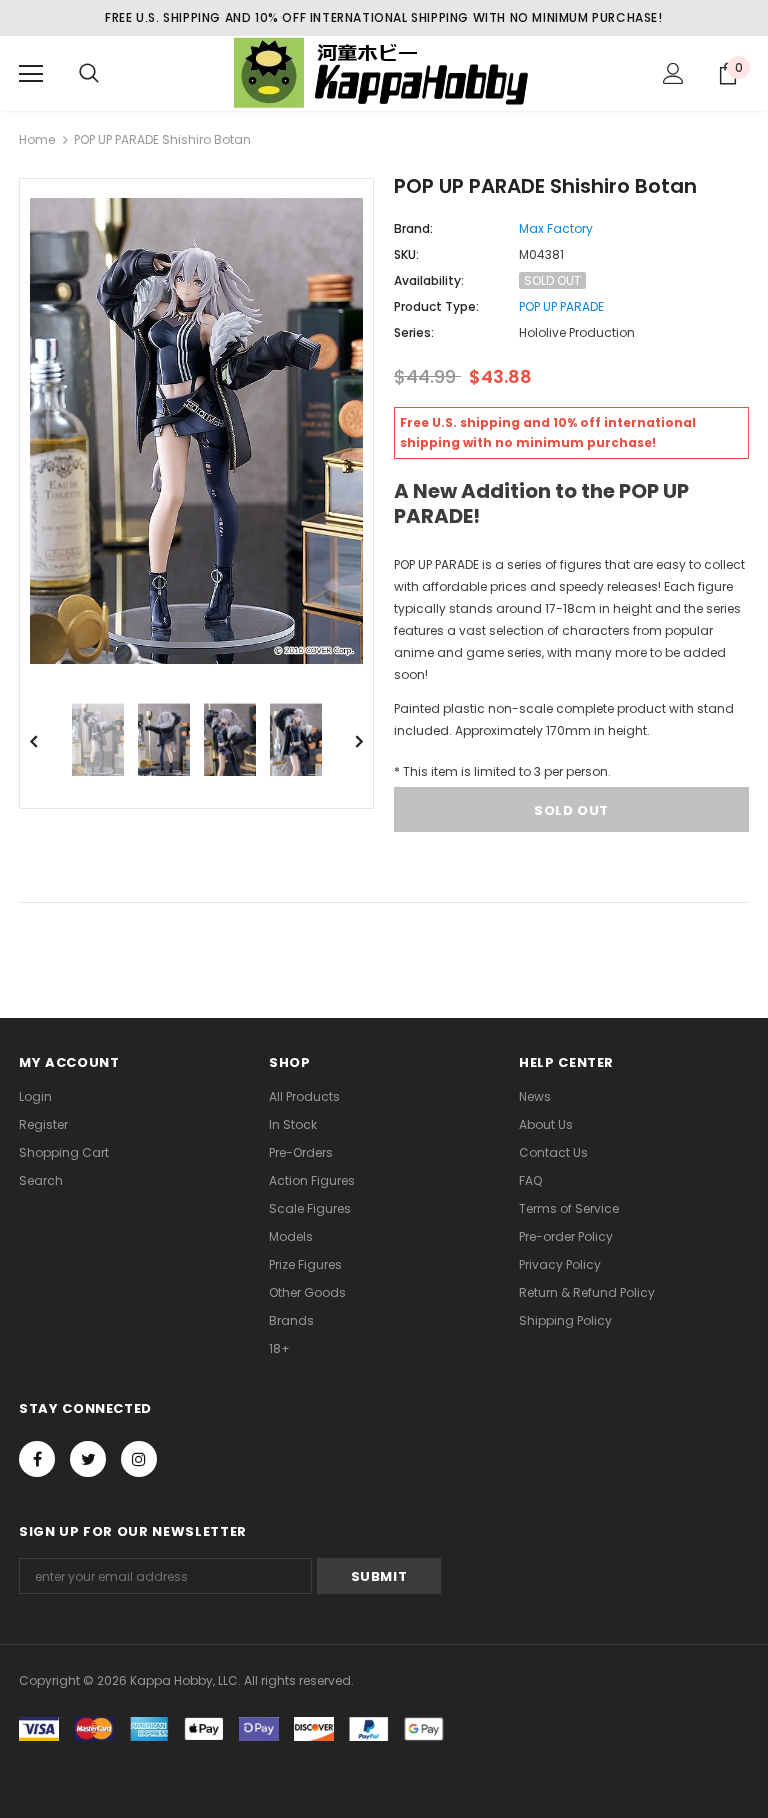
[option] (196, 431)
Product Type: (436, 306)
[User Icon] (673, 73)
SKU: (406, 254)
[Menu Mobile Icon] (31, 74)
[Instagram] (139, 1459)
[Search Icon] (89, 74)
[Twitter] (88, 1459)
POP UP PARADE (561, 306)
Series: (414, 332)
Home (37, 139)
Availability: (429, 280)
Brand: (413, 228)
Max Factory (556, 228)
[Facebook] (37, 1459)
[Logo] (384, 72)
